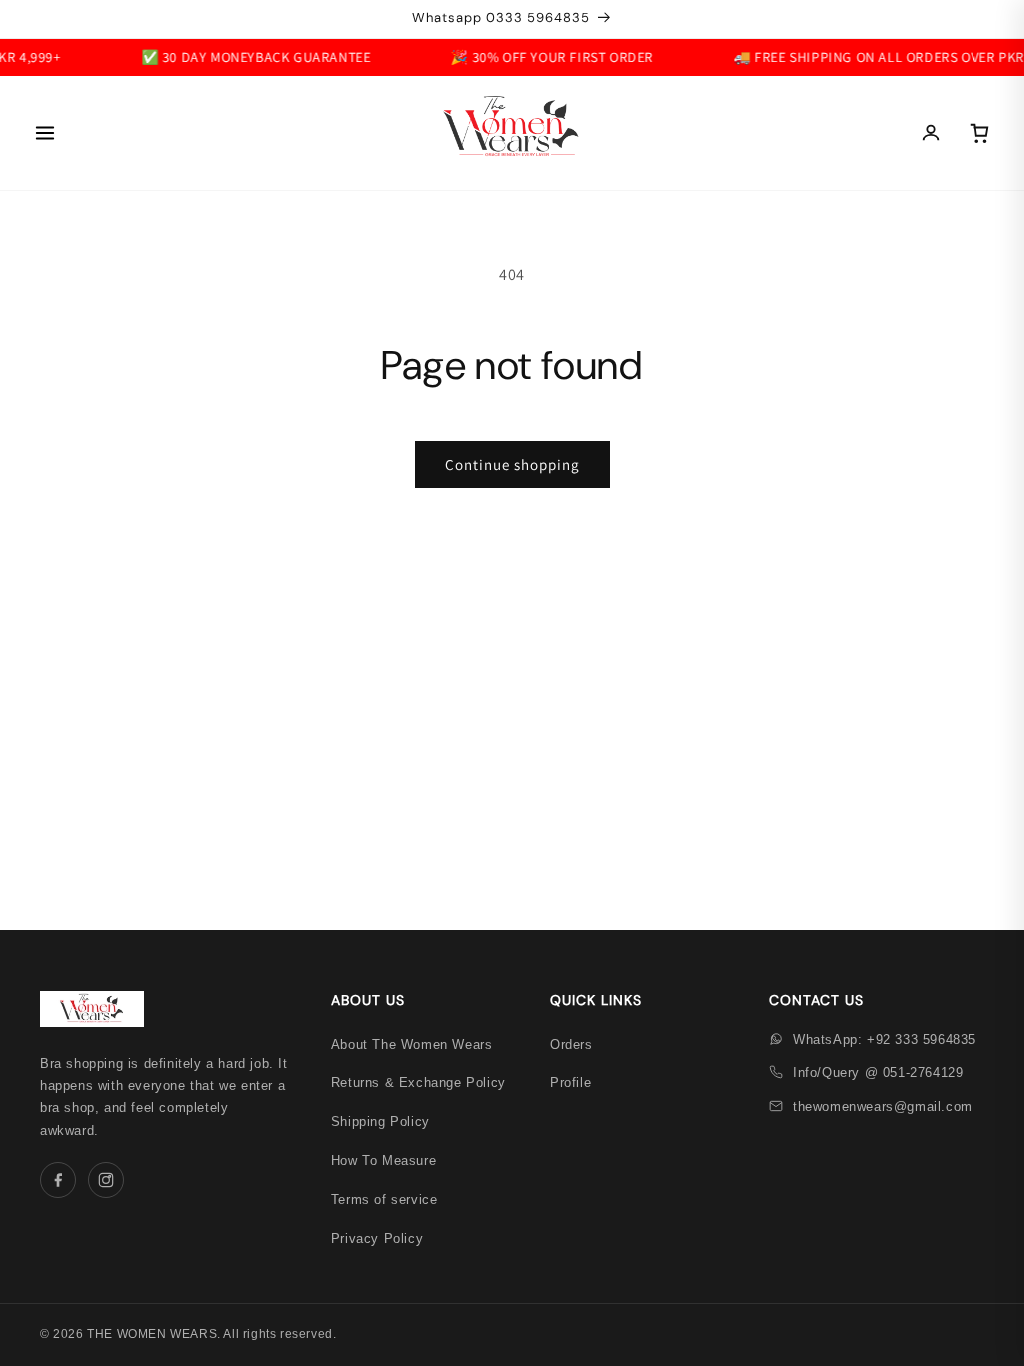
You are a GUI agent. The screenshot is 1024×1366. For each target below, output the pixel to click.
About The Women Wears (412, 1044)
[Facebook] (58, 1180)
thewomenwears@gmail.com (883, 1106)
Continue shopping (512, 464)
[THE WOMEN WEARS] (511, 133)
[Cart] (979, 133)
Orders (571, 1044)
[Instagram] (106, 1180)
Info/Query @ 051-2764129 (878, 1072)
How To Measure (383, 1160)
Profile (570, 1082)
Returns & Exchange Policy (418, 1082)
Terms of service (384, 1199)
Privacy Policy (377, 1238)
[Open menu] (45, 133)
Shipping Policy (380, 1121)
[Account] (931, 133)
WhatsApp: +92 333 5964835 (884, 1039)
